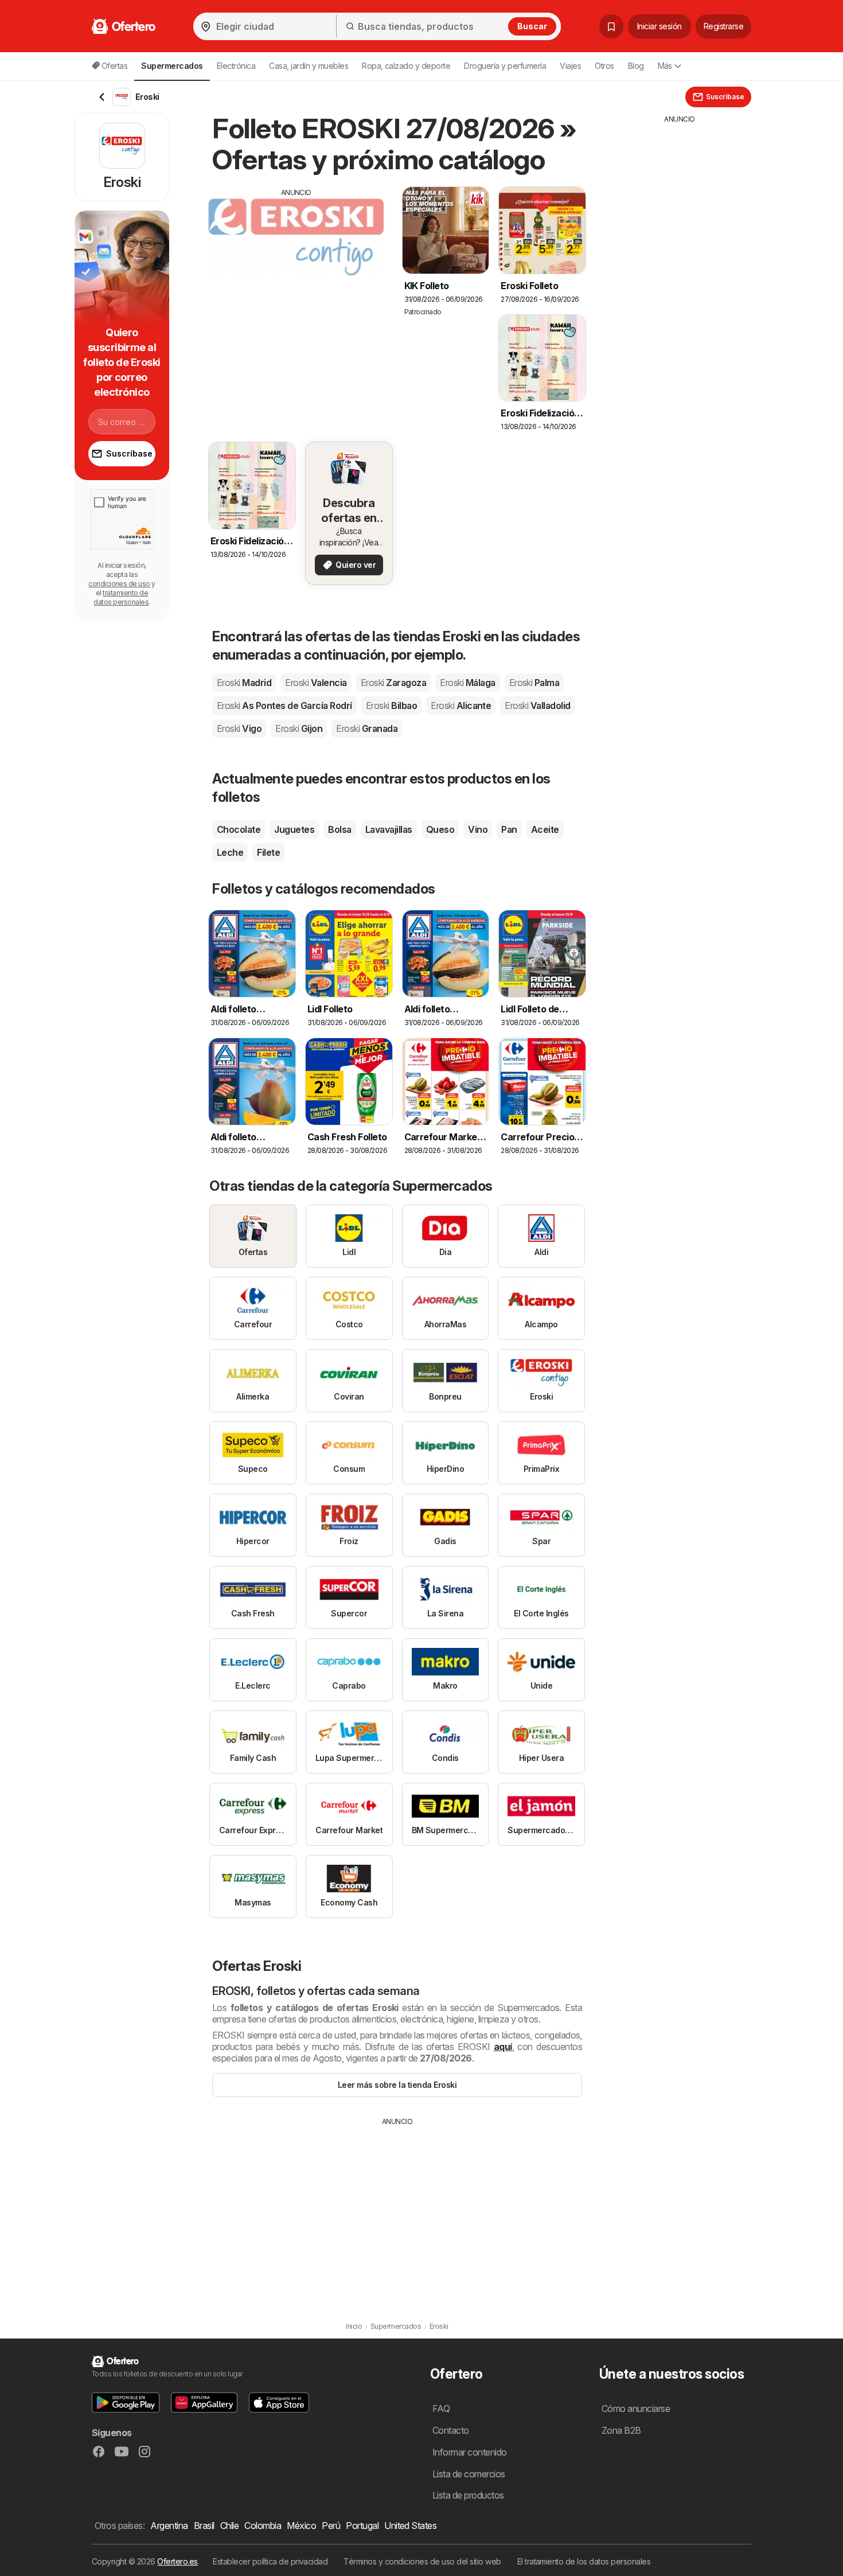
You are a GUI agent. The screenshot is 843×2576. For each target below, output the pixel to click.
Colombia (263, 2526)
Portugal (362, 2526)
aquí (503, 2047)
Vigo (239, 728)
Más (665, 66)
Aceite (545, 829)
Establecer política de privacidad (270, 2561)
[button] (126, 2402)
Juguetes (294, 829)
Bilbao (391, 706)
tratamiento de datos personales (121, 597)
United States (410, 2526)
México (301, 2526)
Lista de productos (468, 2495)
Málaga (467, 683)
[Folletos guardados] (611, 26)
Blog (636, 66)
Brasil (204, 2526)
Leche (230, 852)
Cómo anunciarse (636, 2409)
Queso (440, 829)
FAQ (441, 2409)
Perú (331, 2526)
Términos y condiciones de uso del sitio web (422, 2561)
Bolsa (339, 829)
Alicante (461, 706)
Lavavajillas (389, 829)
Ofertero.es (177, 2561)
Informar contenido (470, 2452)
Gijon (299, 728)
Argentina (169, 2526)
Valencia (316, 683)
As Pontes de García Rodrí (284, 706)
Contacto (451, 2430)
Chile (229, 2526)
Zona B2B (621, 2430)
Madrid (244, 683)
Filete (268, 852)
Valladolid (537, 706)
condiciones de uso (119, 584)
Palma (534, 683)
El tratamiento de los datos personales (584, 2561)
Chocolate (239, 829)
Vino (478, 829)
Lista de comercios (469, 2474)
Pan (509, 829)
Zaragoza (393, 683)
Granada (367, 728)
